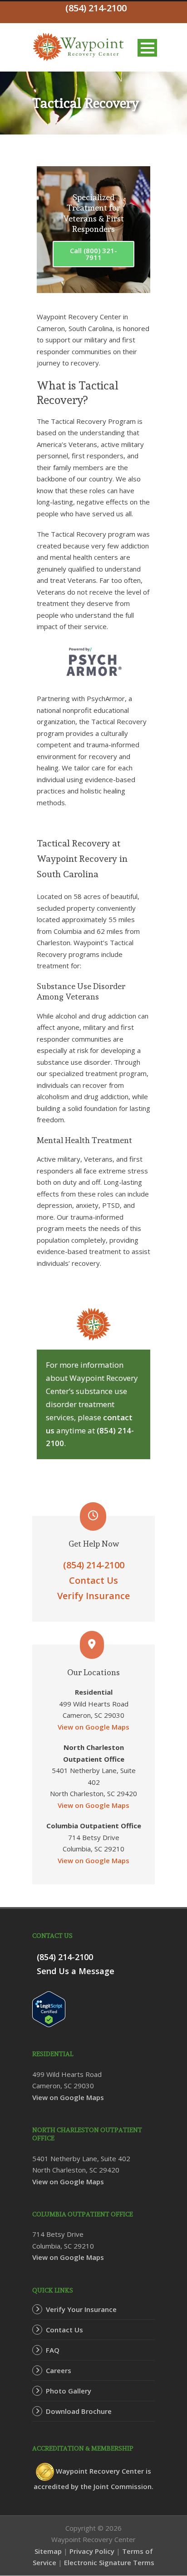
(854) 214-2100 (94, 1565)
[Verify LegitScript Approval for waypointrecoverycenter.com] (49, 2009)
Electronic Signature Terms (109, 2562)
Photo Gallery (69, 2391)
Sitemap (48, 2551)
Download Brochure (79, 2411)
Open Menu (147, 48)
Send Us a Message (76, 1971)
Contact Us (93, 1580)
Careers (59, 2370)
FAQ (53, 2350)
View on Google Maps (93, 1727)
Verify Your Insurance (81, 2309)
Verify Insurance (93, 1596)
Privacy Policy (92, 2551)
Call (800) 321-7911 (93, 254)
